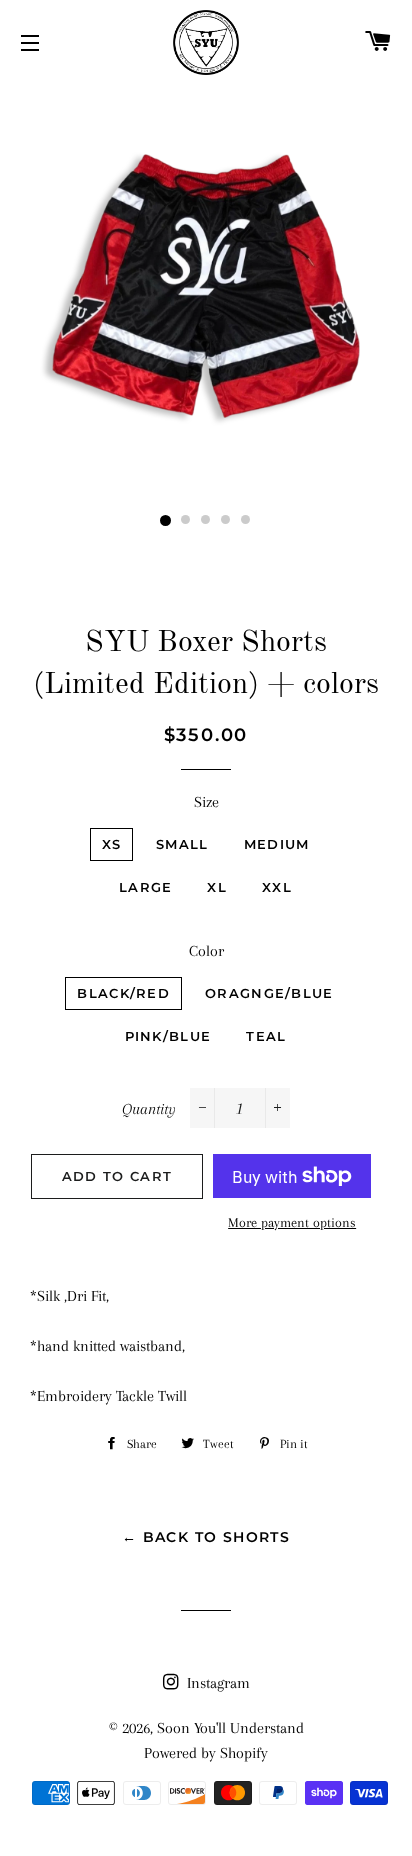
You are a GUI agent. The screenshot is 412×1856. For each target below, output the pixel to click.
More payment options (292, 1222)
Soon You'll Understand (230, 1728)
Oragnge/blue (269, 993)
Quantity (149, 1109)
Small (182, 844)
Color (206, 951)
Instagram (216, 1683)
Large (146, 887)
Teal (266, 1036)
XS (112, 844)
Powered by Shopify (206, 1753)
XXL (277, 887)
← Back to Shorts (206, 1537)
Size (206, 802)
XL (217, 887)
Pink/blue (168, 1036)
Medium (277, 844)
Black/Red (123, 993)
